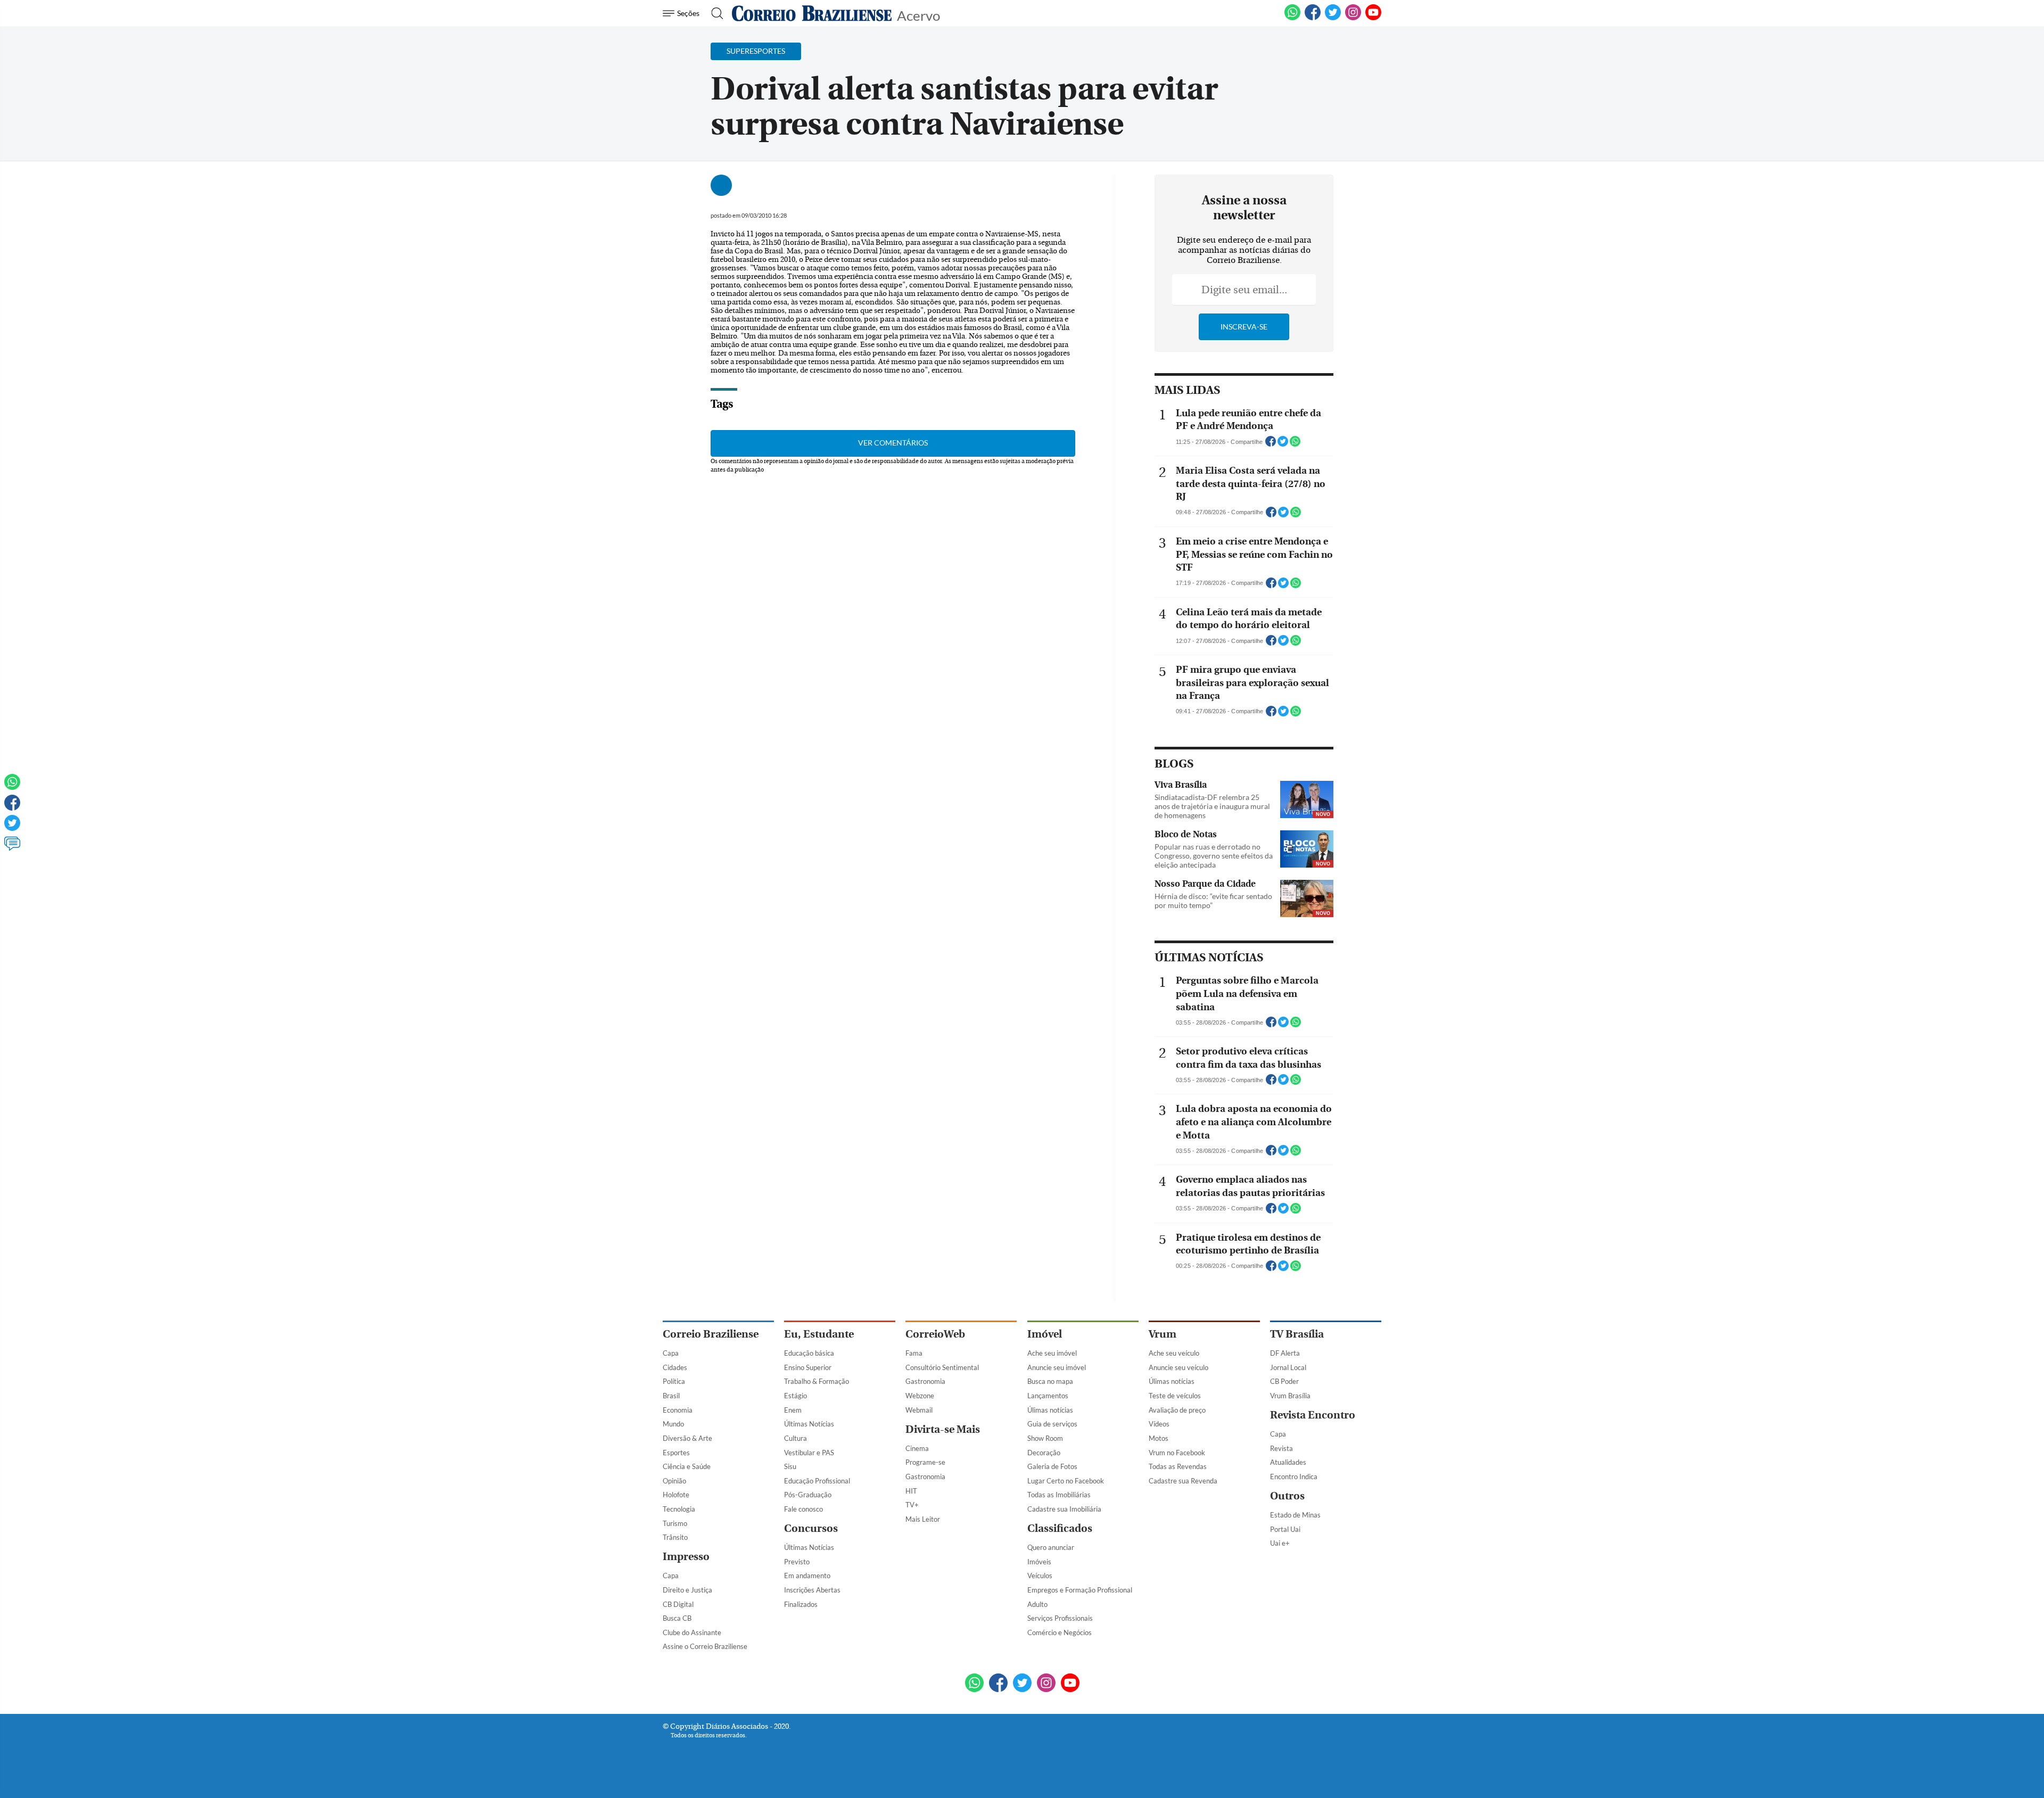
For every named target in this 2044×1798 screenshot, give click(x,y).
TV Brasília (1297, 1334)
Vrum (1163, 1334)
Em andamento (807, 1576)
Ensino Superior (808, 1367)
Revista (1281, 1448)
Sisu (790, 1466)
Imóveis (1039, 1562)
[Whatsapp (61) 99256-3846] (1292, 18)
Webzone (920, 1396)
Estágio (796, 1396)
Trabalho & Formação (817, 1381)
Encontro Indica (1294, 1477)
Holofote (676, 1495)
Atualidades (1288, 1462)
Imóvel (1045, 1334)
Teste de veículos (1175, 1396)
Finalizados (801, 1604)
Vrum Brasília (1290, 1396)
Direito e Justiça (687, 1590)
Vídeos (1159, 1424)
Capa (671, 1353)
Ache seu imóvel (1052, 1353)
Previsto (797, 1562)
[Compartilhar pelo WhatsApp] (1295, 444)
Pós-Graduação (808, 1495)
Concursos (811, 1528)
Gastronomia (925, 1381)
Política (674, 1381)
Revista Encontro (1313, 1415)
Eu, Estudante (819, 1334)
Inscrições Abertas (812, 1590)
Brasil (671, 1396)
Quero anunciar (1051, 1547)
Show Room (1045, 1438)
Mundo (673, 1424)
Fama (914, 1353)
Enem (793, 1410)
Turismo (675, 1523)
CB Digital (678, 1604)
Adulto (1037, 1604)
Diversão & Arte (687, 1438)
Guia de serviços (1052, 1424)
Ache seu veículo (1174, 1353)
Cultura (796, 1438)
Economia (678, 1410)
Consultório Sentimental (942, 1367)
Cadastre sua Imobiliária (1064, 1509)
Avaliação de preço (1177, 1410)
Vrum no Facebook (1177, 1453)
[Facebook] (1313, 18)
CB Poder (1284, 1381)
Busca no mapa (1050, 1381)
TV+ (912, 1505)
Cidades (675, 1367)
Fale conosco (803, 1509)
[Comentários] (12, 848)
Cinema (917, 1448)
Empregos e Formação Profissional (1080, 1590)
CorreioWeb (935, 1334)
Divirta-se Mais (943, 1429)
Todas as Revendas (1178, 1466)
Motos (1159, 1438)
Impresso (686, 1557)
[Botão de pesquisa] (714, 13)
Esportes (676, 1453)
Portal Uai (1285, 1529)
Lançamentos (1048, 1396)
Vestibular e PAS (809, 1453)
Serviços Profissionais (1060, 1618)
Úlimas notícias (1050, 1410)
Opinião (674, 1481)
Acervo (918, 15)
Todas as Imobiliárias (1059, 1495)
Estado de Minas (1295, 1515)
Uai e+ (1280, 1543)
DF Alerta (1285, 1353)
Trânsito (675, 1537)
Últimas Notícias (809, 1424)
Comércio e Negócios (1060, 1632)
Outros (1287, 1496)
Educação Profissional (817, 1481)
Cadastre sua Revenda (1183, 1481)
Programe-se (925, 1462)
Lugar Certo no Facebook (1066, 1481)
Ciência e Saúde (687, 1466)
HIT (911, 1491)
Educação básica (809, 1353)
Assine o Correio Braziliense (705, 1646)
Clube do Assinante (692, 1632)
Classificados (1060, 1528)
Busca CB (677, 1618)
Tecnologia (679, 1509)
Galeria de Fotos (1052, 1466)
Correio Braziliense (711, 1334)
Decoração (1044, 1453)
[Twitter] (12, 828)
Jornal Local (1288, 1367)
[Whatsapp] (12, 787)
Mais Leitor (923, 1519)
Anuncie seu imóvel (1057, 1367)
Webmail (919, 1410)
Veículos (1040, 1576)
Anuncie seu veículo (1178, 1367)
